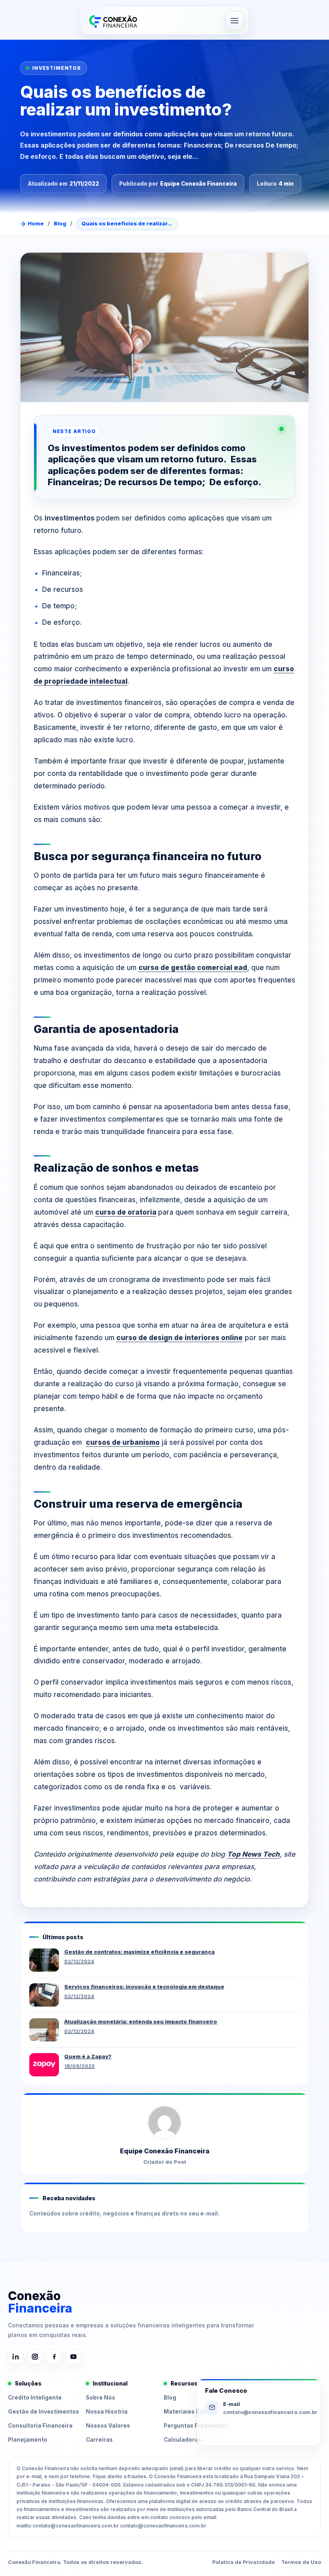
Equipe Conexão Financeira (198, 184)
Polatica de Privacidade (244, 2562)
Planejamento (28, 2440)
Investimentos (57, 68)
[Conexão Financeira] (112, 21)
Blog (60, 223)
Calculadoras (183, 2440)
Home (36, 223)
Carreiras (99, 2440)
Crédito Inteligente (35, 2398)
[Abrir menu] (234, 20)
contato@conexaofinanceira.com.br (270, 2412)
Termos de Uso (301, 2562)
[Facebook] (54, 2357)
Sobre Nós (101, 2398)
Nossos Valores (108, 2426)
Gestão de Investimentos (44, 2412)
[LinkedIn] (16, 2357)
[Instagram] (35, 2357)
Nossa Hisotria (107, 2412)
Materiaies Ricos (187, 2412)
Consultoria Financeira (40, 2426)
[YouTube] (73, 2357)
